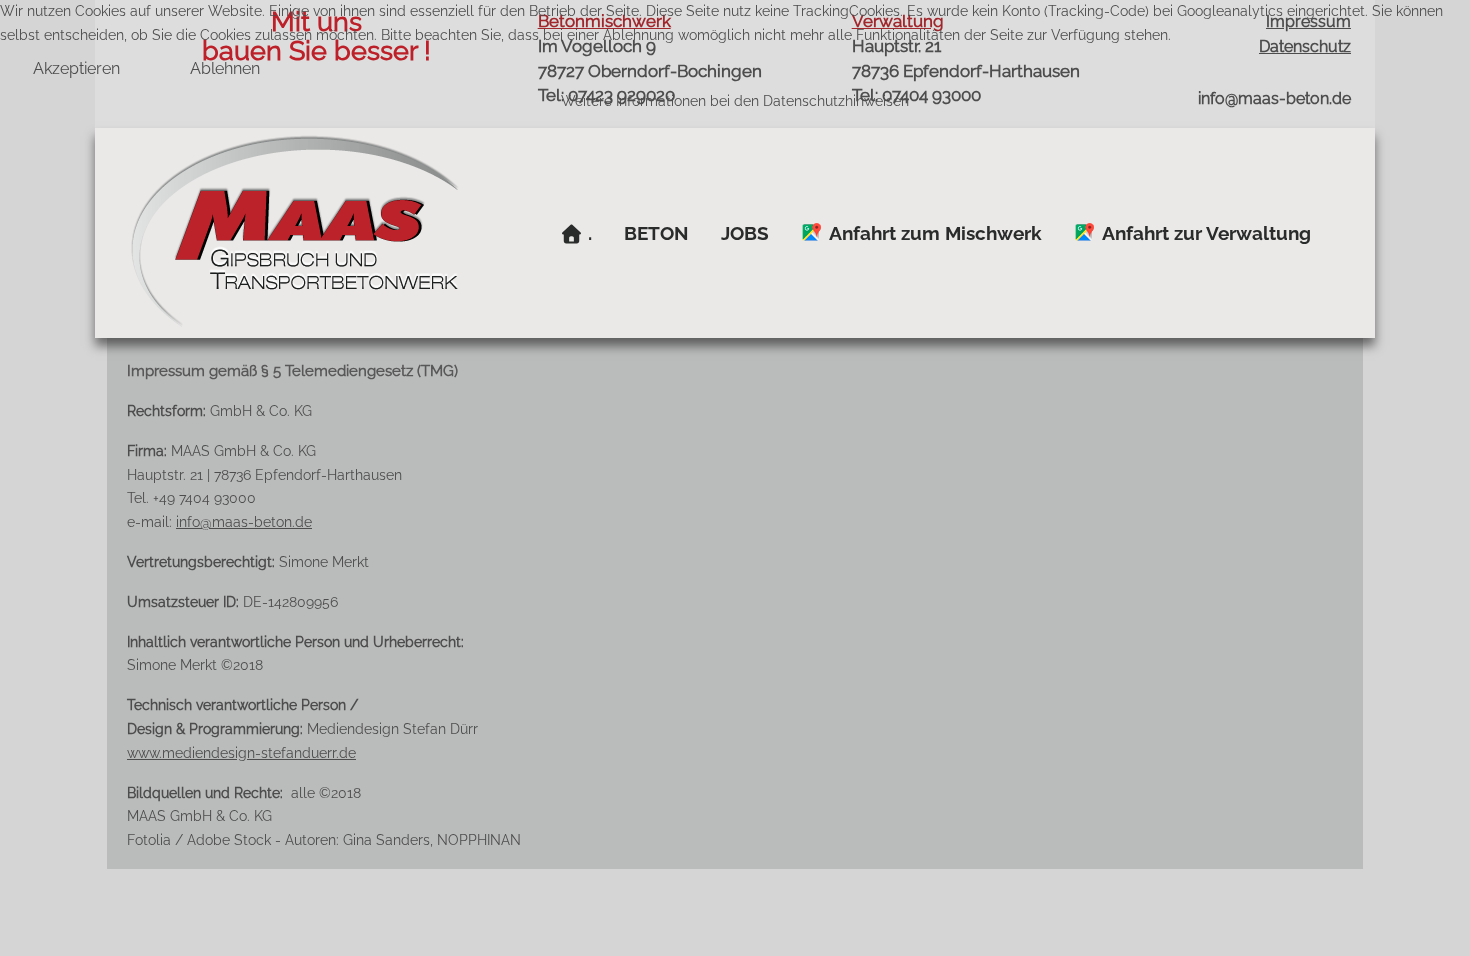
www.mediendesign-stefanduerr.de (241, 753)
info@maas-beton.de (244, 522)
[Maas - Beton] (294, 233)
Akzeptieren (76, 68)
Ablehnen (225, 68)
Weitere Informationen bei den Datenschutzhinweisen (735, 101)
